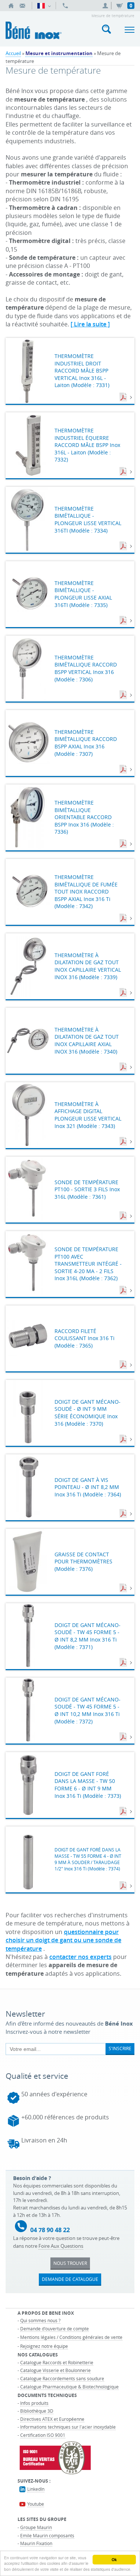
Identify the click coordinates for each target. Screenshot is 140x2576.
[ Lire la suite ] (90, 324)
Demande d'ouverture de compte (55, 2329)
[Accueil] (11, 6)
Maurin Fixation (36, 2543)
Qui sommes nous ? (40, 2320)
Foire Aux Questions (61, 2246)
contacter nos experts (80, 1957)
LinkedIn (36, 2489)
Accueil (13, 53)
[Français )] (44, 6)
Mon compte (106, 6)
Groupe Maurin (36, 2527)
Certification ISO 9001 (43, 2435)
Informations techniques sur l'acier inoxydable (68, 2427)
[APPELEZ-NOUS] (65, 6)
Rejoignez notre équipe (44, 2346)
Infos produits (34, 2403)
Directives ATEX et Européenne (52, 2419)
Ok (114, 2560)
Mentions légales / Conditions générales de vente (71, 2337)
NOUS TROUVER (70, 2263)
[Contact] (22, 6)
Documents (124, 397)
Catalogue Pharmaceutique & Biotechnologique (69, 2387)
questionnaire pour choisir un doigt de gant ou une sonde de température (63, 1940)
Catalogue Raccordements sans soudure (62, 2378)
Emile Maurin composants (47, 2535)
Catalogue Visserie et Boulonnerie (55, 2370)
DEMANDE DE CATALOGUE (70, 2279)
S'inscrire (120, 2048)
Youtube (36, 2504)
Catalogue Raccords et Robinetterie (57, 2362)
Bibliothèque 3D (37, 2411)
